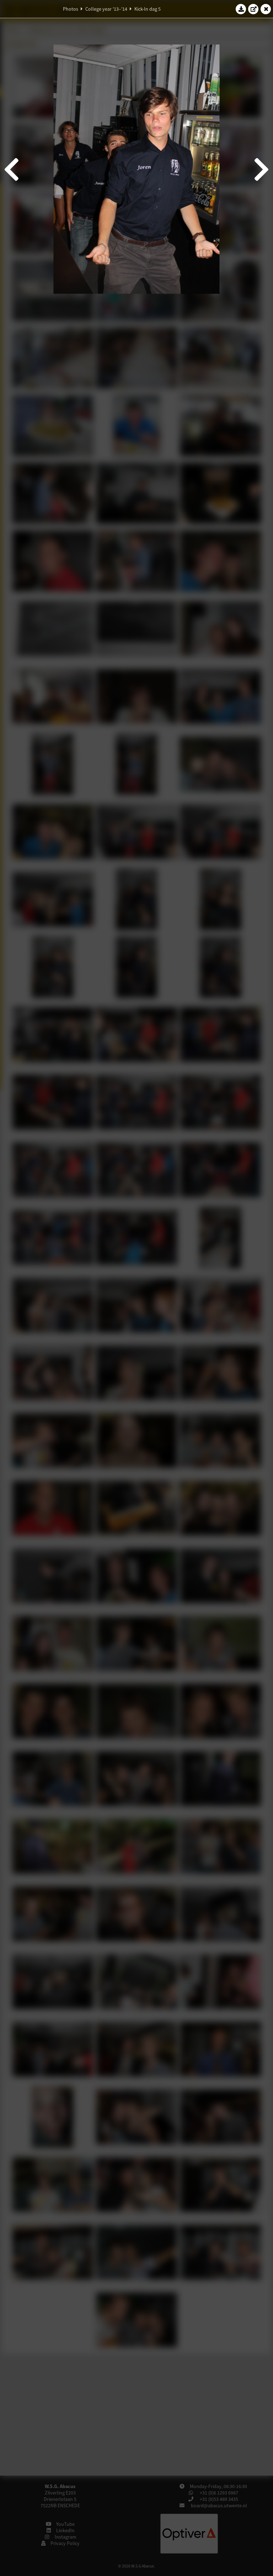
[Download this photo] (241, 9)
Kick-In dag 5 (148, 9)
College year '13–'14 (106, 9)
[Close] (266, 9)
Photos (71, 9)
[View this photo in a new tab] (253, 9)
